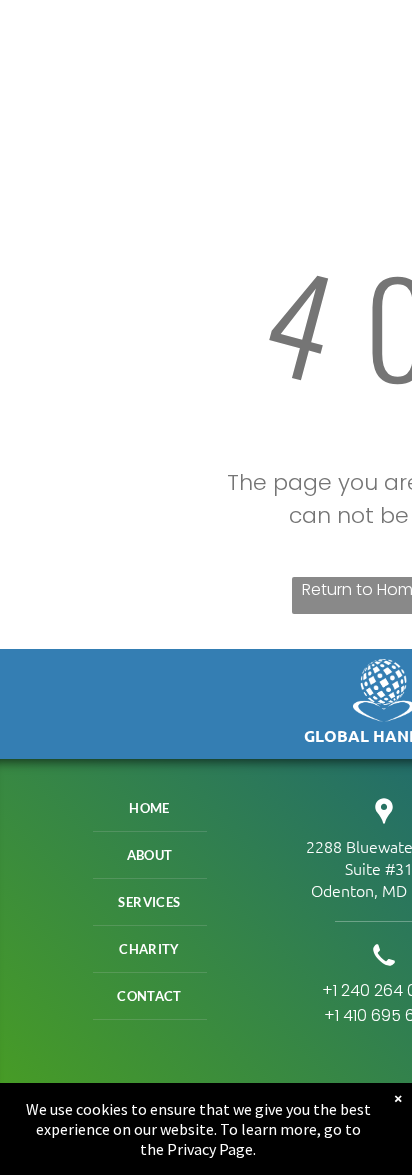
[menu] (382, 41)
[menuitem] (150, 808)
